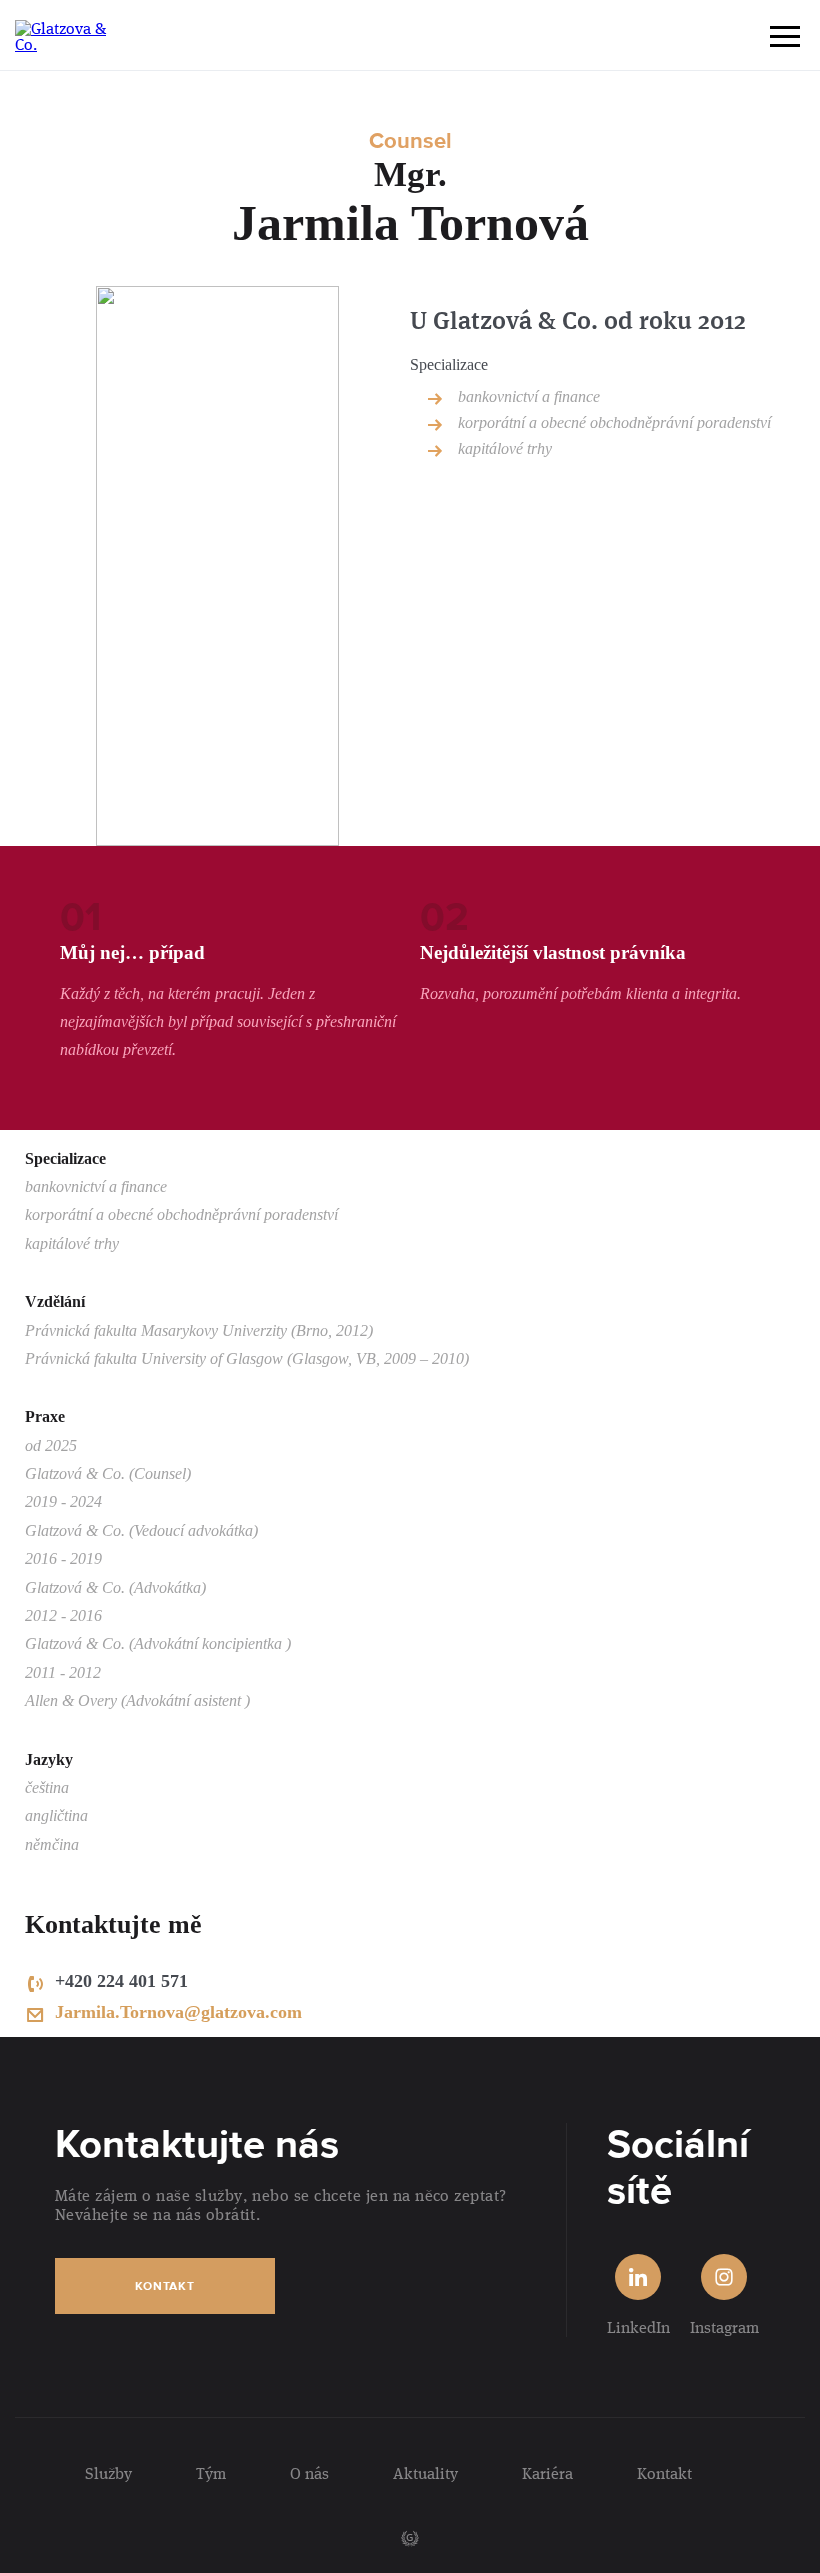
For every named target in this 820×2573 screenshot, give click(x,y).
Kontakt (165, 2286)
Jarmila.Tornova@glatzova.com (178, 2012)
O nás (309, 2473)
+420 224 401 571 (121, 1981)
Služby (108, 2473)
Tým (211, 2473)
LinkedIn (638, 2326)
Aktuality (425, 2473)
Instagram (724, 2326)
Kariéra (547, 2473)
